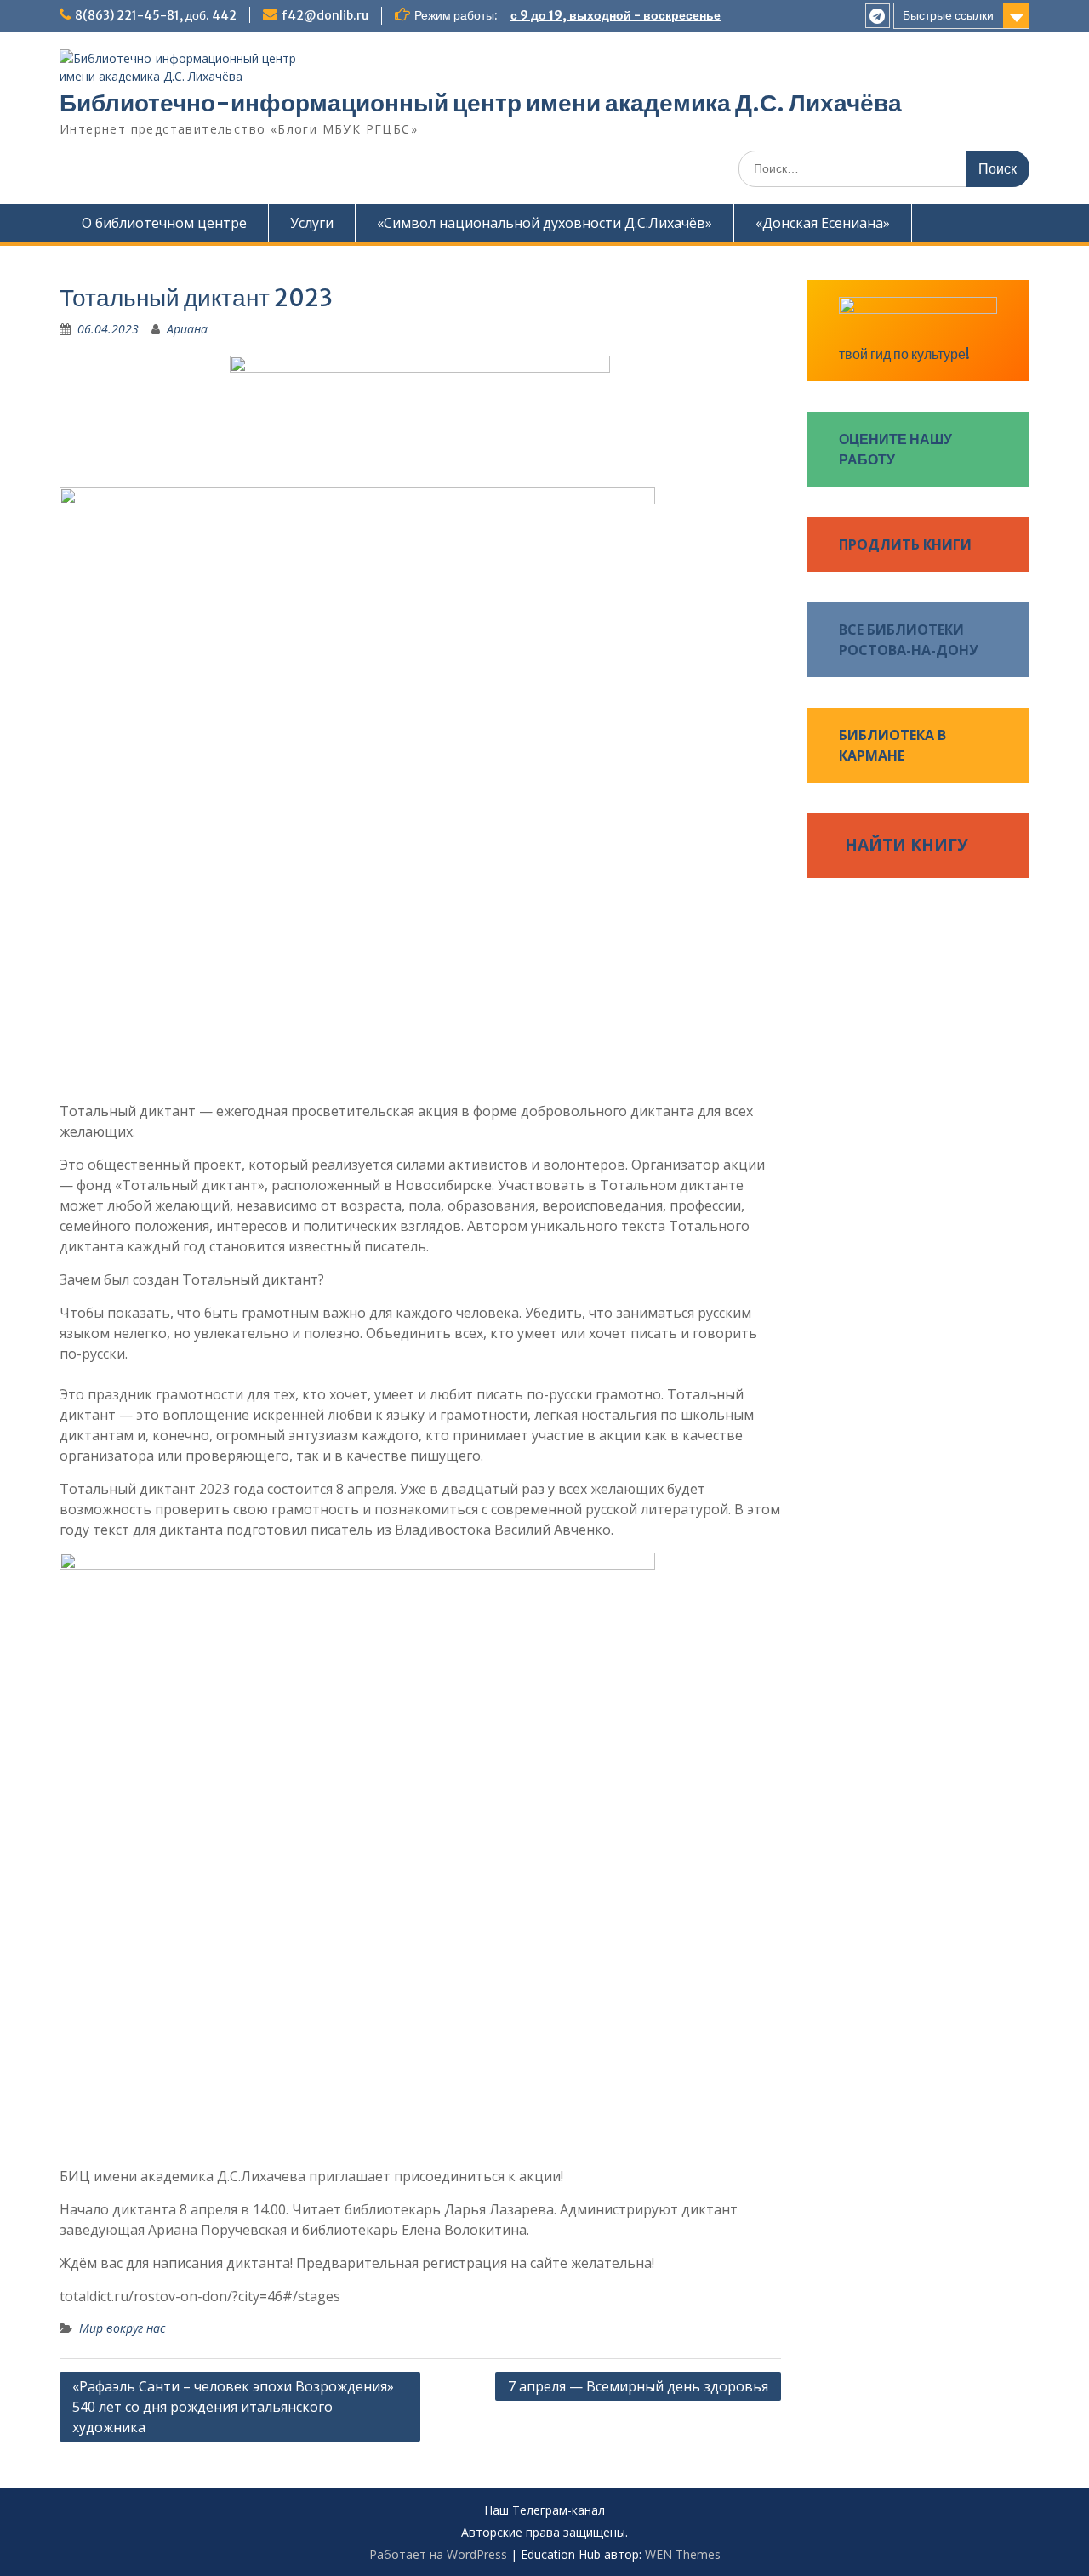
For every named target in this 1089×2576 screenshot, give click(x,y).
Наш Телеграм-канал (544, 2511)
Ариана (187, 329)
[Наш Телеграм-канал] (878, 16)
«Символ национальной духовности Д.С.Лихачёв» (544, 223)
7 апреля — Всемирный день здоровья (638, 2386)
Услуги (312, 223)
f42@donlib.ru (325, 15)
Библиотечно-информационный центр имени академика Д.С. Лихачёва (481, 103)
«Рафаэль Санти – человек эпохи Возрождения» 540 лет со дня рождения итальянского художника (233, 2407)
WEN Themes (683, 2554)
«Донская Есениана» (823, 223)
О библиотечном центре (164, 223)
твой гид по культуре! (904, 354)
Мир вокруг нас (122, 2328)
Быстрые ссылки (948, 15)
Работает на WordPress (438, 2554)
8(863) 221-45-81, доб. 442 (156, 15)
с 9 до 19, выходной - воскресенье (616, 15)
